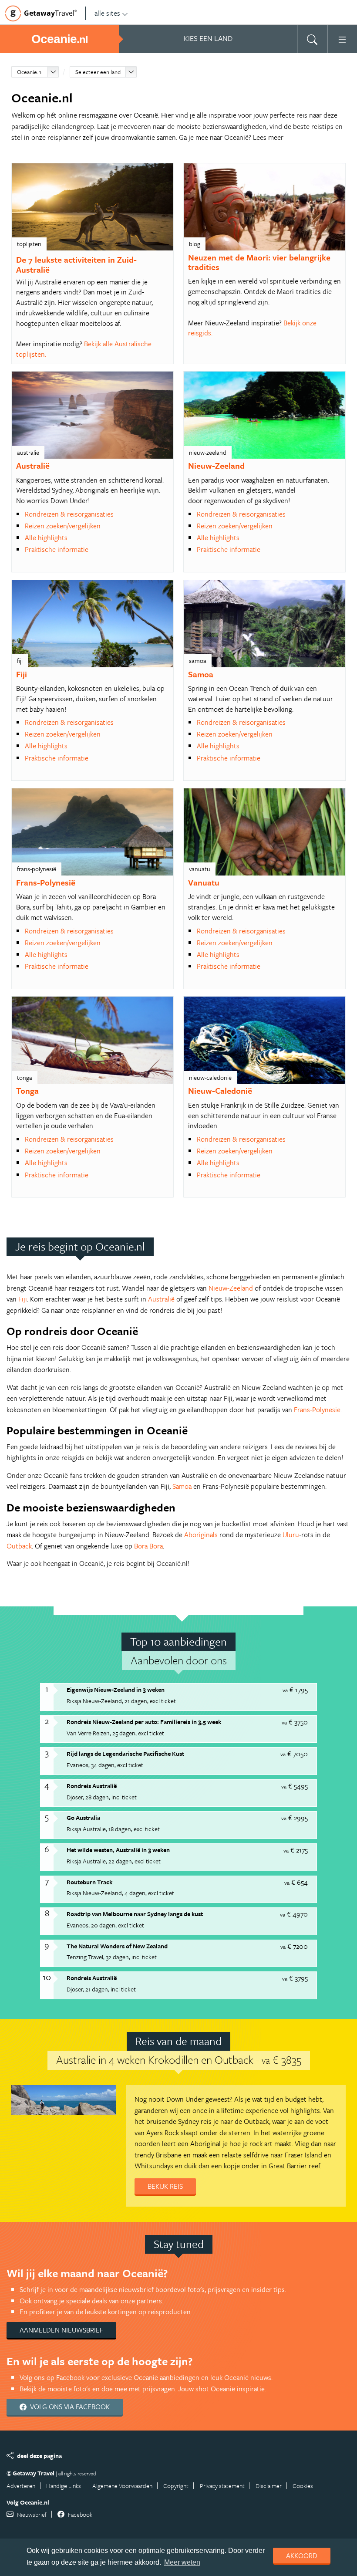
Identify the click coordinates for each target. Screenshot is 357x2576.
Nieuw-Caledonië (220, 1090)
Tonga (27, 1090)
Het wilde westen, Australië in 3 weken (118, 1850)
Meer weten (182, 2562)
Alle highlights (46, 538)
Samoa (201, 674)
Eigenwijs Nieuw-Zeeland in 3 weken (116, 1689)
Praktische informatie (57, 549)
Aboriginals (201, 1535)
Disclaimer (269, 2486)
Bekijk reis (165, 2186)
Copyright (176, 2486)
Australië (33, 465)
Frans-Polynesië (46, 882)
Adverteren (21, 2486)
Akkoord (302, 2556)
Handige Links (64, 2486)
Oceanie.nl (30, 72)
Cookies (303, 2486)
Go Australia (83, 1817)
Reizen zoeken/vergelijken (63, 526)
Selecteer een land (98, 72)
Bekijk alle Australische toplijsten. (84, 349)
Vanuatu (204, 882)
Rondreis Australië (92, 1786)
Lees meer (268, 137)
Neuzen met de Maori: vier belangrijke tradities (259, 262)
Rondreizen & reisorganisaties (69, 514)
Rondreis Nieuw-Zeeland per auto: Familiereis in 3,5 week (144, 1722)
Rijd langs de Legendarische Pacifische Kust (125, 1753)
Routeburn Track (89, 1882)
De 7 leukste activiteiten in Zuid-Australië (76, 264)
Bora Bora (148, 1546)
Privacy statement (222, 2486)
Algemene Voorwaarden (122, 2486)
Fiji (22, 674)
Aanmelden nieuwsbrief (61, 2330)
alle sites (107, 13)
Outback (19, 1546)
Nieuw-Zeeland (216, 465)
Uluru (291, 1535)
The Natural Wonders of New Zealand (117, 1946)
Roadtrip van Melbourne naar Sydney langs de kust (135, 1914)
